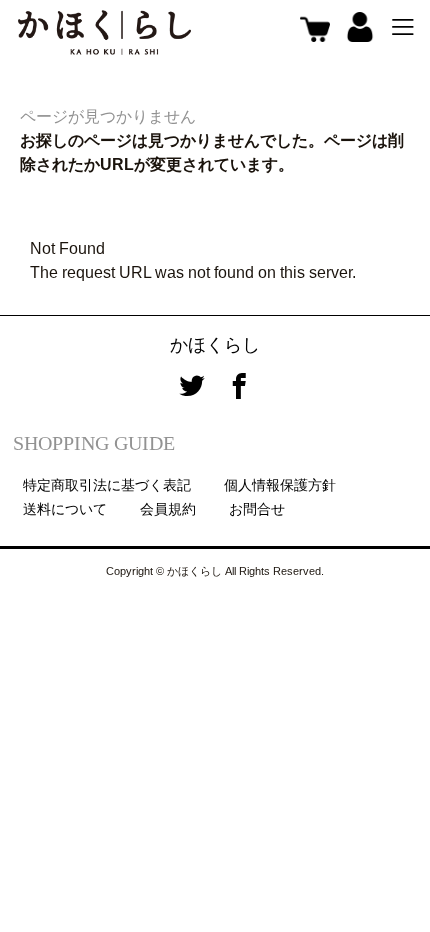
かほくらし (215, 345)
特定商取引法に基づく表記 (107, 485)
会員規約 (168, 509)
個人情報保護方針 (280, 485)
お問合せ (257, 509)
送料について (65, 509)
